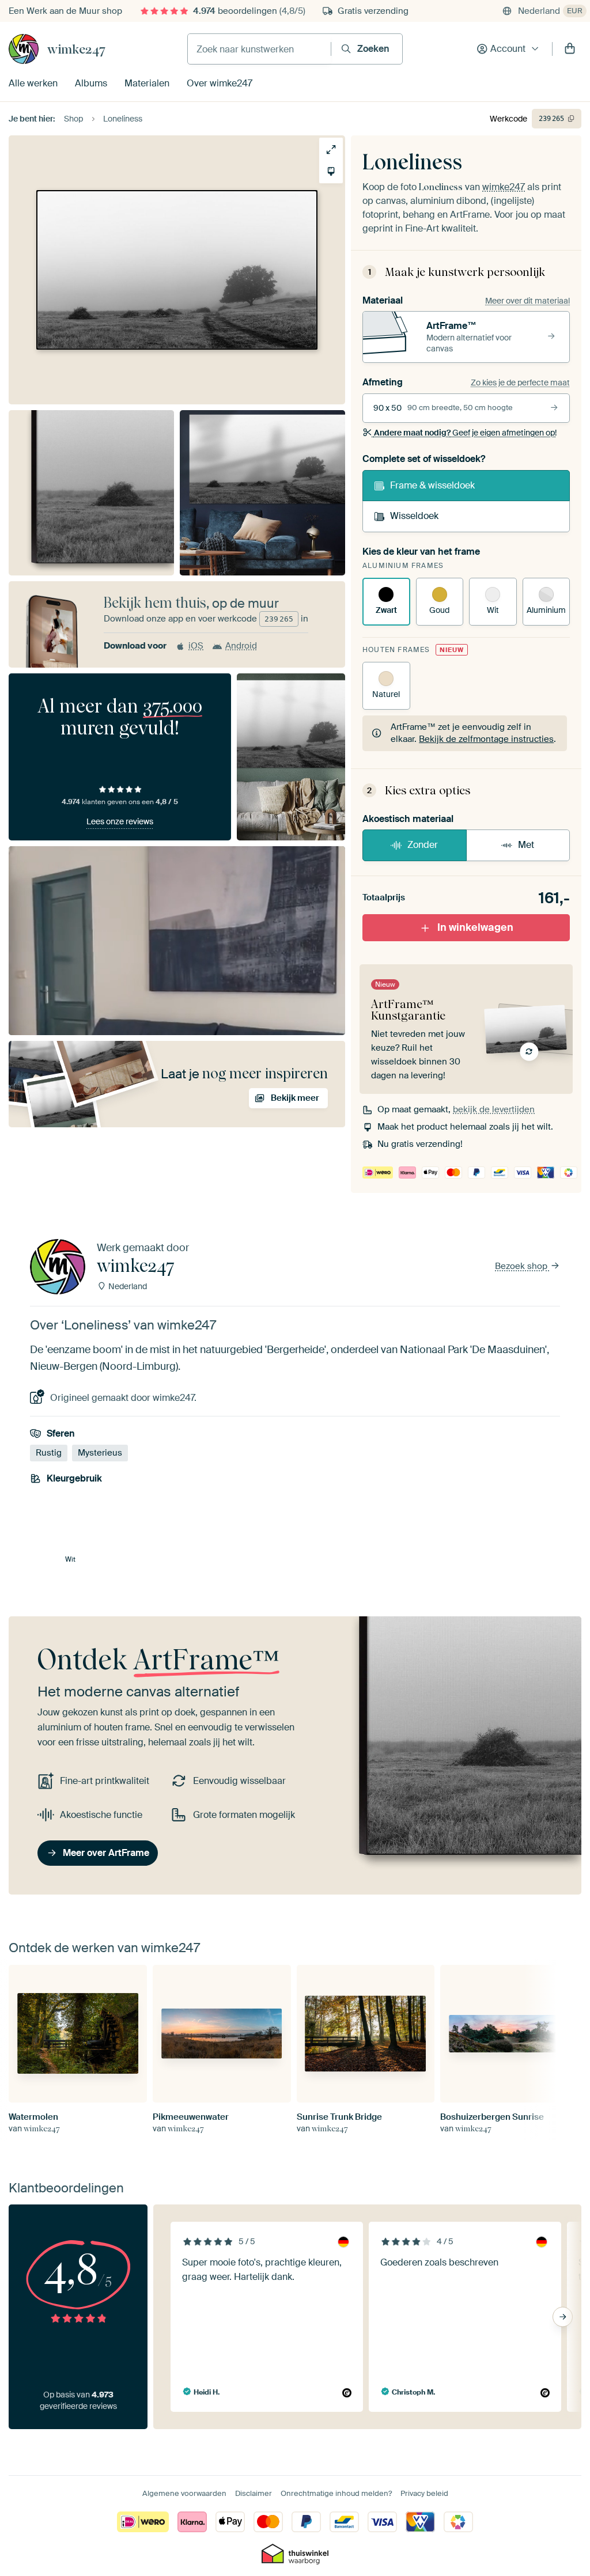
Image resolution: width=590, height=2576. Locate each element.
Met (526, 845)
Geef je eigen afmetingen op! (465, 433)
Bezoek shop (522, 1266)
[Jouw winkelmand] (570, 49)
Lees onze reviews (120, 821)
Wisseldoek (414, 516)
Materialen (147, 83)
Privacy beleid (424, 2493)
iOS (196, 646)
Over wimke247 (220, 83)
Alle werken (33, 83)
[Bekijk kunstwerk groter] (331, 149)
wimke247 (76, 49)
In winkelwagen (475, 927)
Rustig (49, 1453)
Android (241, 646)
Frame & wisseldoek (432, 485)
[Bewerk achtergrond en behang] (331, 171)
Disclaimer (254, 2493)
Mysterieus (100, 1453)
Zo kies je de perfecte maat (520, 382)
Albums (91, 83)
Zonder (423, 845)
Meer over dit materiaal (527, 301)
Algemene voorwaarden (184, 2493)
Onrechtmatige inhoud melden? (336, 2493)
